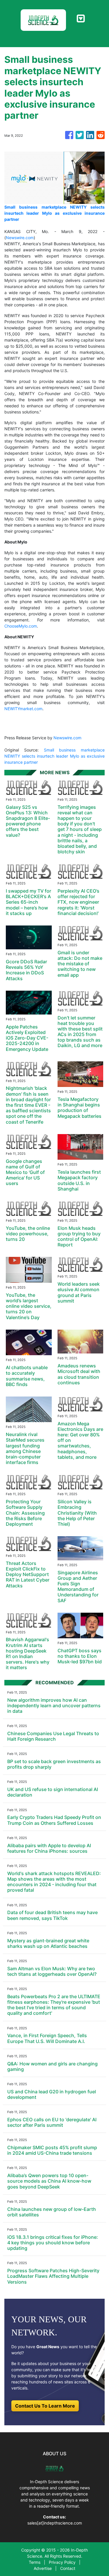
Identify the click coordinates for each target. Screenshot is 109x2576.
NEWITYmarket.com (23, 709)
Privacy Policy (62, 2562)
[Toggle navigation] (81, 19)
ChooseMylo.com (21, 626)
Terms (35, 2562)
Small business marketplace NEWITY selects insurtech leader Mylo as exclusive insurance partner (54, 756)
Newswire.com (20, 238)
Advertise (43, 2568)
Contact (68, 2568)
